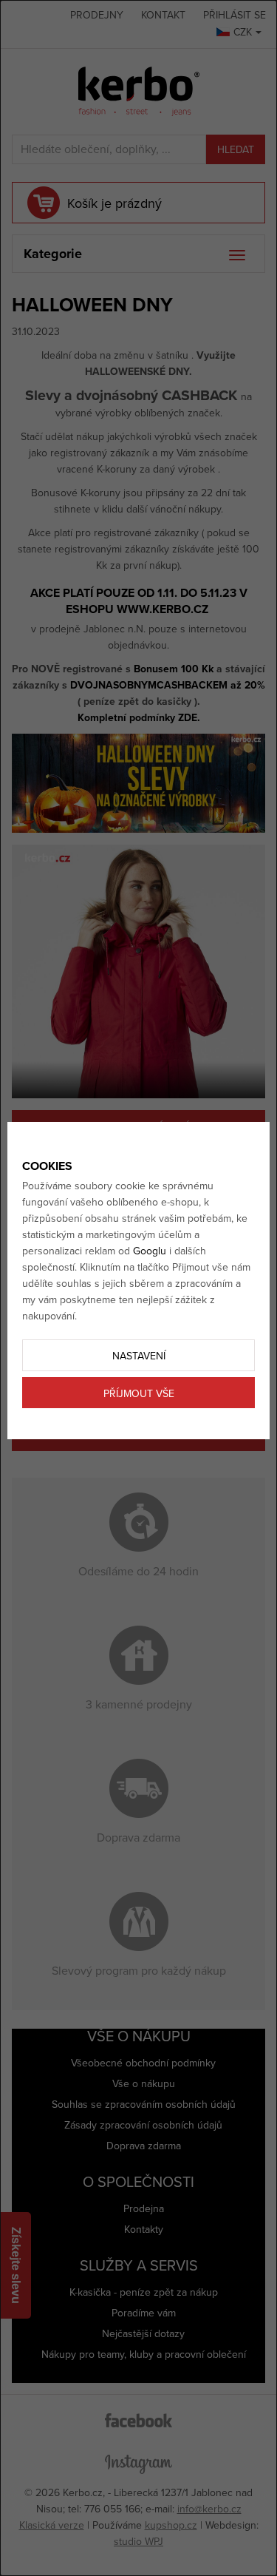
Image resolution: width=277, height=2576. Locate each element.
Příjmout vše (139, 1394)
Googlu (150, 1251)
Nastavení (139, 1356)
